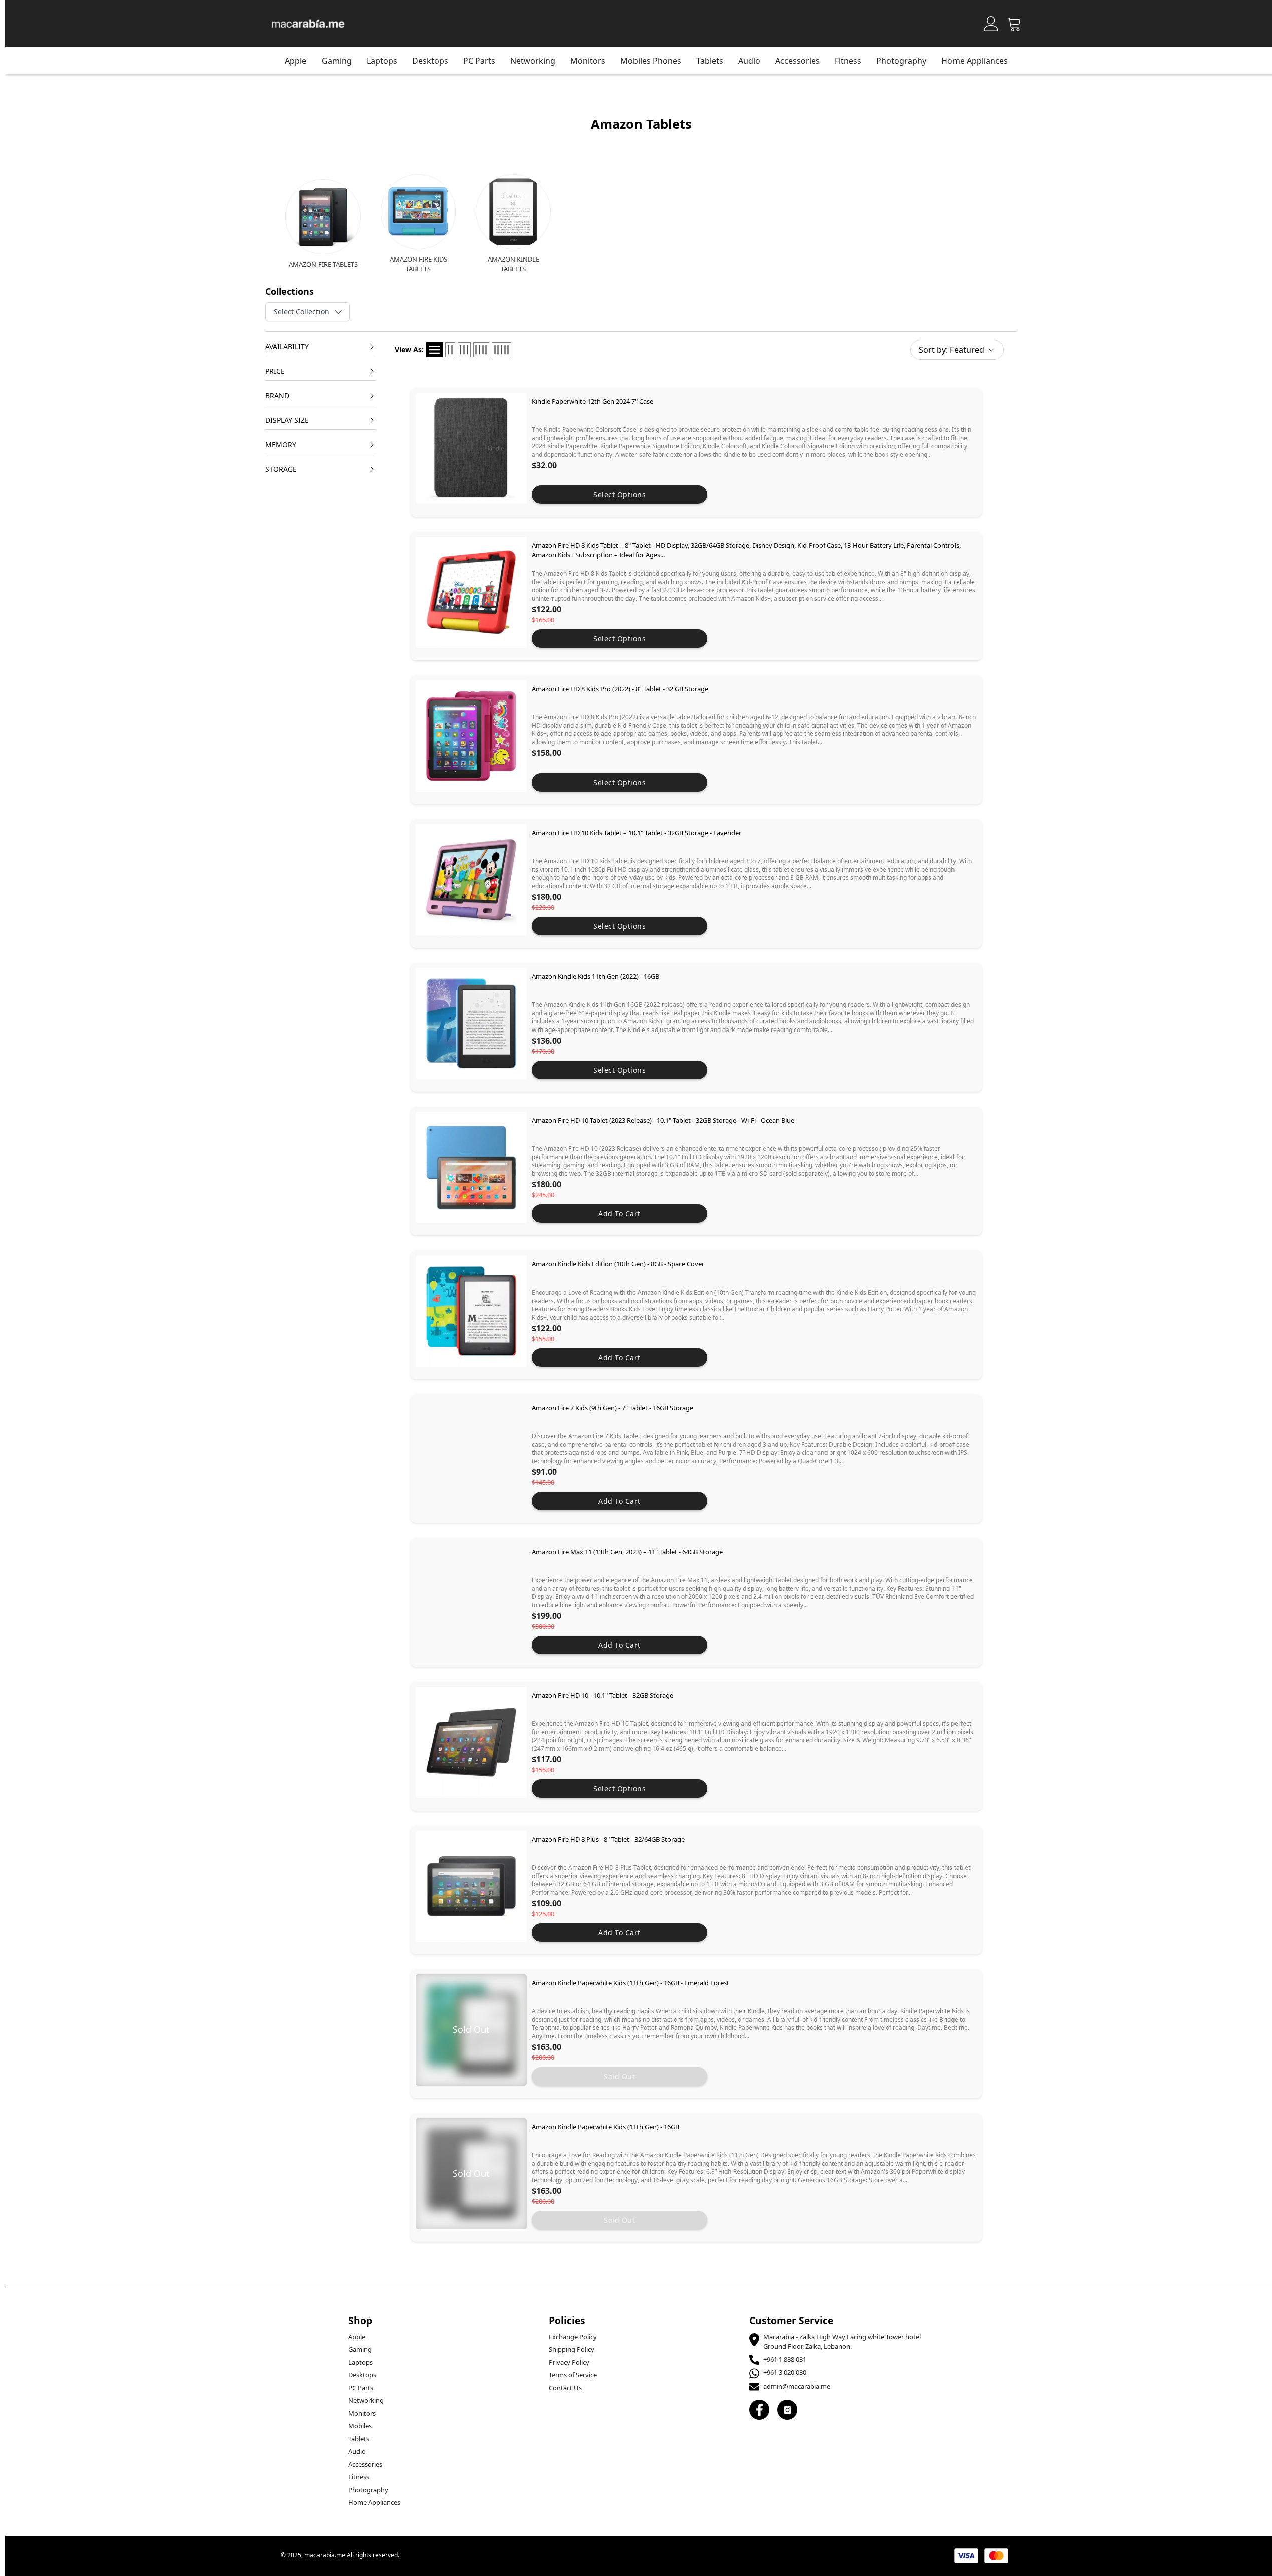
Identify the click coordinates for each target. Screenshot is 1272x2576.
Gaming (337, 61)
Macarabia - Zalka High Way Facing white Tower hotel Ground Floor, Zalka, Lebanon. (842, 2342)
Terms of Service (573, 2375)
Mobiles (360, 2426)
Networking (533, 61)
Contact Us (565, 2388)
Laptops (382, 61)
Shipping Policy (572, 2349)
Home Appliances (975, 61)
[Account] (991, 24)
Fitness (848, 61)
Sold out (619, 2076)
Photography (901, 61)
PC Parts (479, 61)
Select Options (619, 495)
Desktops (430, 61)
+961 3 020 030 (785, 2372)
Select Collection (301, 311)
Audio (357, 2451)
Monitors (362, 2413)
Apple (296, 61)
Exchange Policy (573, 2337)
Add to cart (619, 1214)
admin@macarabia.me (797, 2386)
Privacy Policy (569, 2362)
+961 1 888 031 (785, 2359)
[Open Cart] (1014, 24)
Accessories (798, 61)
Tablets (359, 2439)
